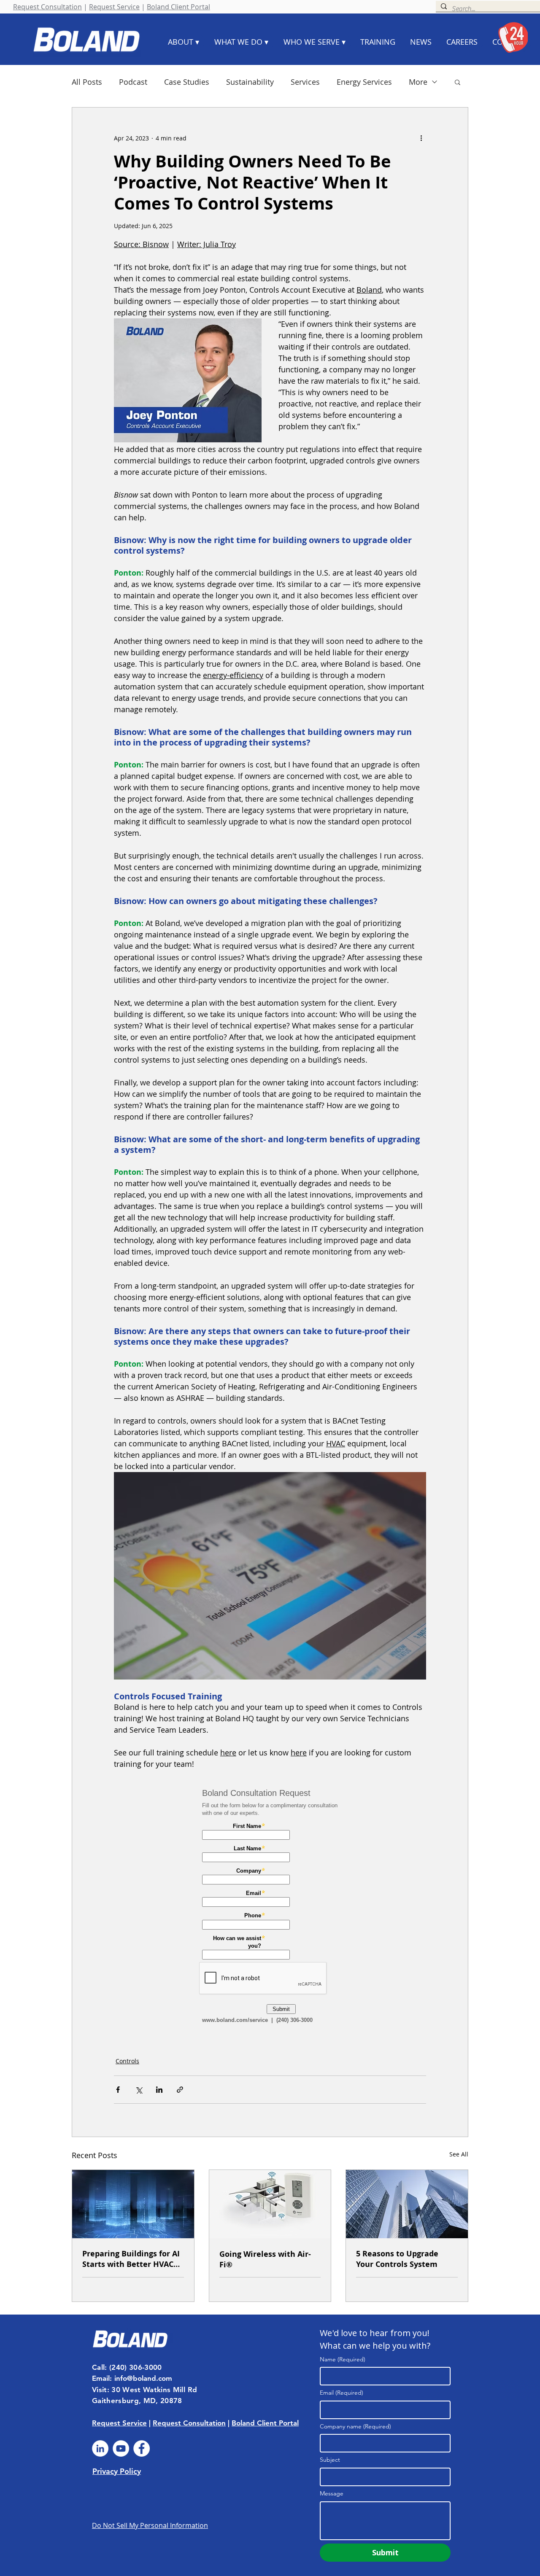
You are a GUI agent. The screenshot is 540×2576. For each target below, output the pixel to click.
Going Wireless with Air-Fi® (265, 2259)
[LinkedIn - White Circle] (100, 2448)
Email (342, 2393)
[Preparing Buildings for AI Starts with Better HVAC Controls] (133, 2204)
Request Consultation (47, 7)
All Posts (87, 82)
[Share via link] (180, 2090)
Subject (330, 2460)
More (418, 82)
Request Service (114, 7)
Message (332, 2493)
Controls (127, 2061)
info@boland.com (143, 2378)
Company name (355, 2426)
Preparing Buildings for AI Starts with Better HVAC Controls (131, 2259)
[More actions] (421, 138)
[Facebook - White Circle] (142, 2448)
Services (305, 82)
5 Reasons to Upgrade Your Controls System (397, 2259)
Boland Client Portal (178, 7)
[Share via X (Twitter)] (139, 2090)
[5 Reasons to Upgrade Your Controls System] (407, 2204)
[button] (458, 82)
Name (343, 2359)
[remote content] (270, 1908)
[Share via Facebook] (118, 2090)
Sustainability (250, 82)
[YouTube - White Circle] (121, 2448)
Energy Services (364, 82)
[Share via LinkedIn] (159, 2090)
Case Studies (187, 82)
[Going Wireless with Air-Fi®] (270, 2204)
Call (98, 2367)
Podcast (133, 82)
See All (459, 2154)
